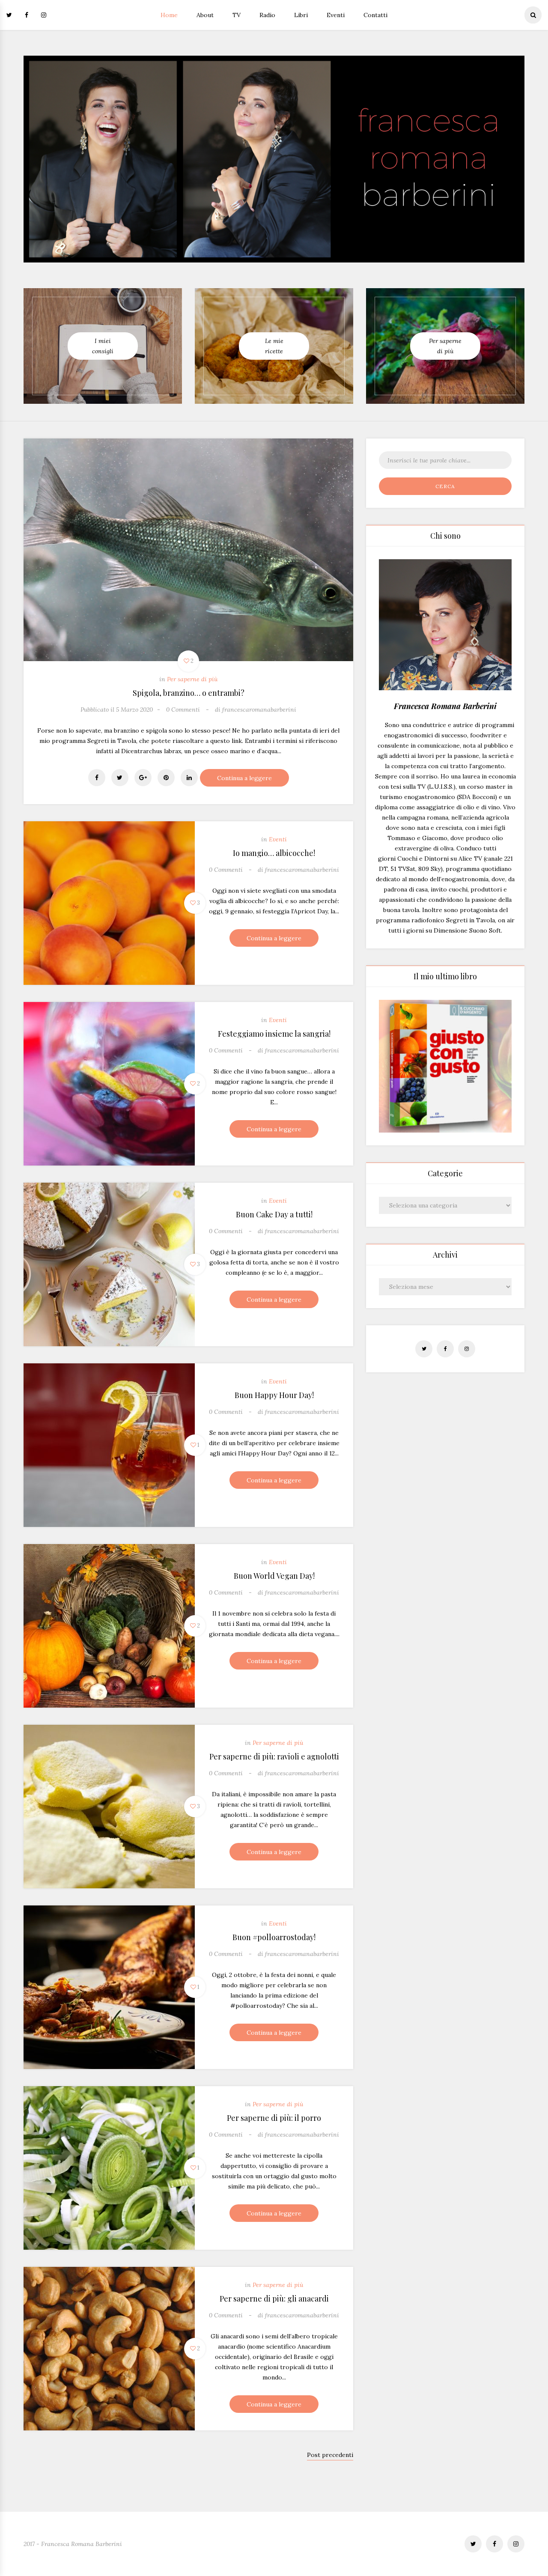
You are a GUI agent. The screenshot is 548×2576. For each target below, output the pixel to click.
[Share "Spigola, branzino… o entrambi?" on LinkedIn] (189, 778)
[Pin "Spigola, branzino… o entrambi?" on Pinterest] (166, 778)
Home (169, 15)
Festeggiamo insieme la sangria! (274, 1034)
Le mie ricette (274, 346)
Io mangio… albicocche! (274, 853)
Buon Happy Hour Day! (274, 1395)
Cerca (445, 486)
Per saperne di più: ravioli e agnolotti (274, 1756)
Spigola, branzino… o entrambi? (189, 693)
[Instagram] (44, 15)
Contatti (375, 15)
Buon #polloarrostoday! (274, 1937)
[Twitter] (12, 15)
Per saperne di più (445, 346)
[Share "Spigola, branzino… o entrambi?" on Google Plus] (143, 778)
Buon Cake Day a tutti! (274, 1214)
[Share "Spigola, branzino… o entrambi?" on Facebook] (97, 778)
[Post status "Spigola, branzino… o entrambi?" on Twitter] (120, 778)
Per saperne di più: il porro (274, 2118)
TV (237, 15)
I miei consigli (103, 346)
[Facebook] (27, 15)
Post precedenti (330, 2455)
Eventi (336, 15)
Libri (301, 15)
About (205, 15)
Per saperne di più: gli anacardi (274, 2299)
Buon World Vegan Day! (274, 1576)
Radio (267, 15)
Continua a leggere (244, 778)
